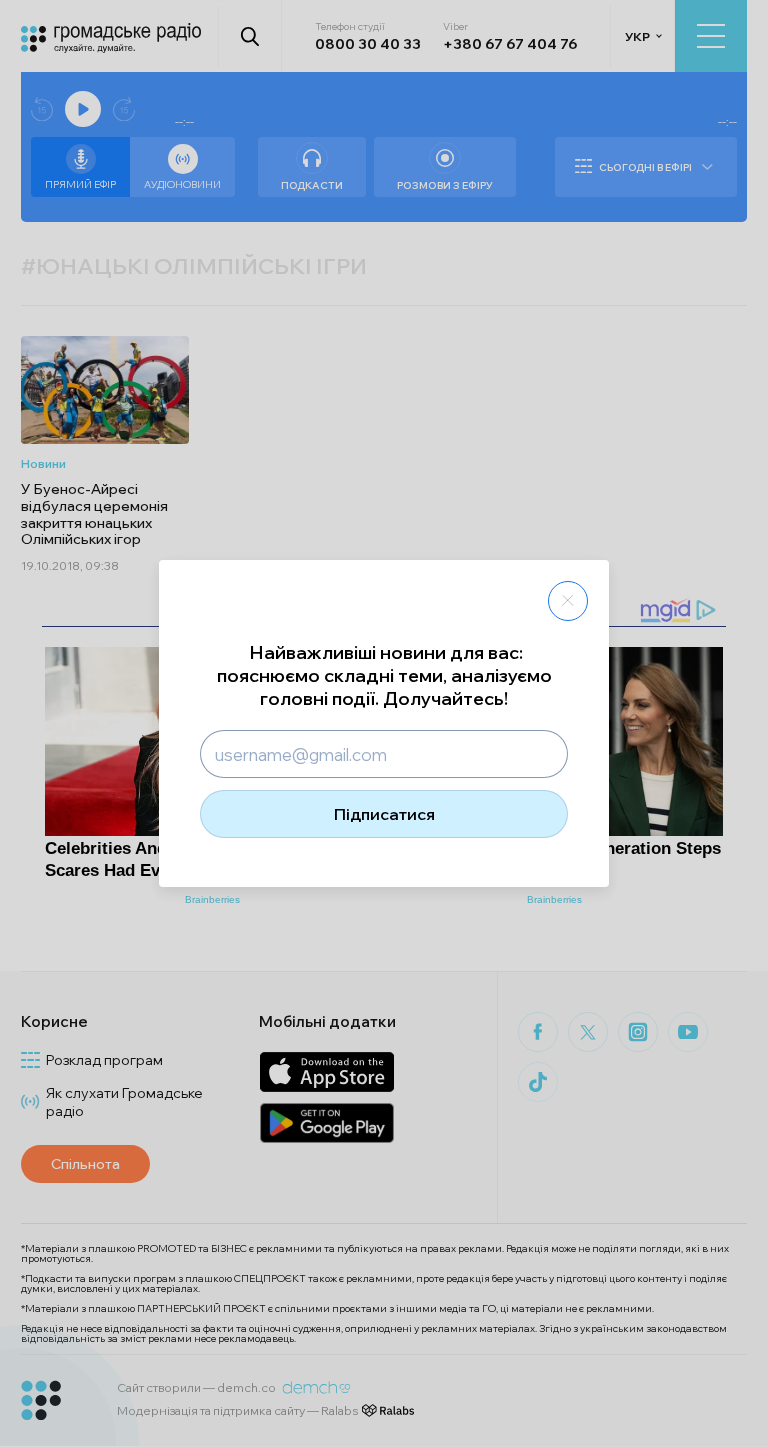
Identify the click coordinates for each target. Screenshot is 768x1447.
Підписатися (384, 814)
